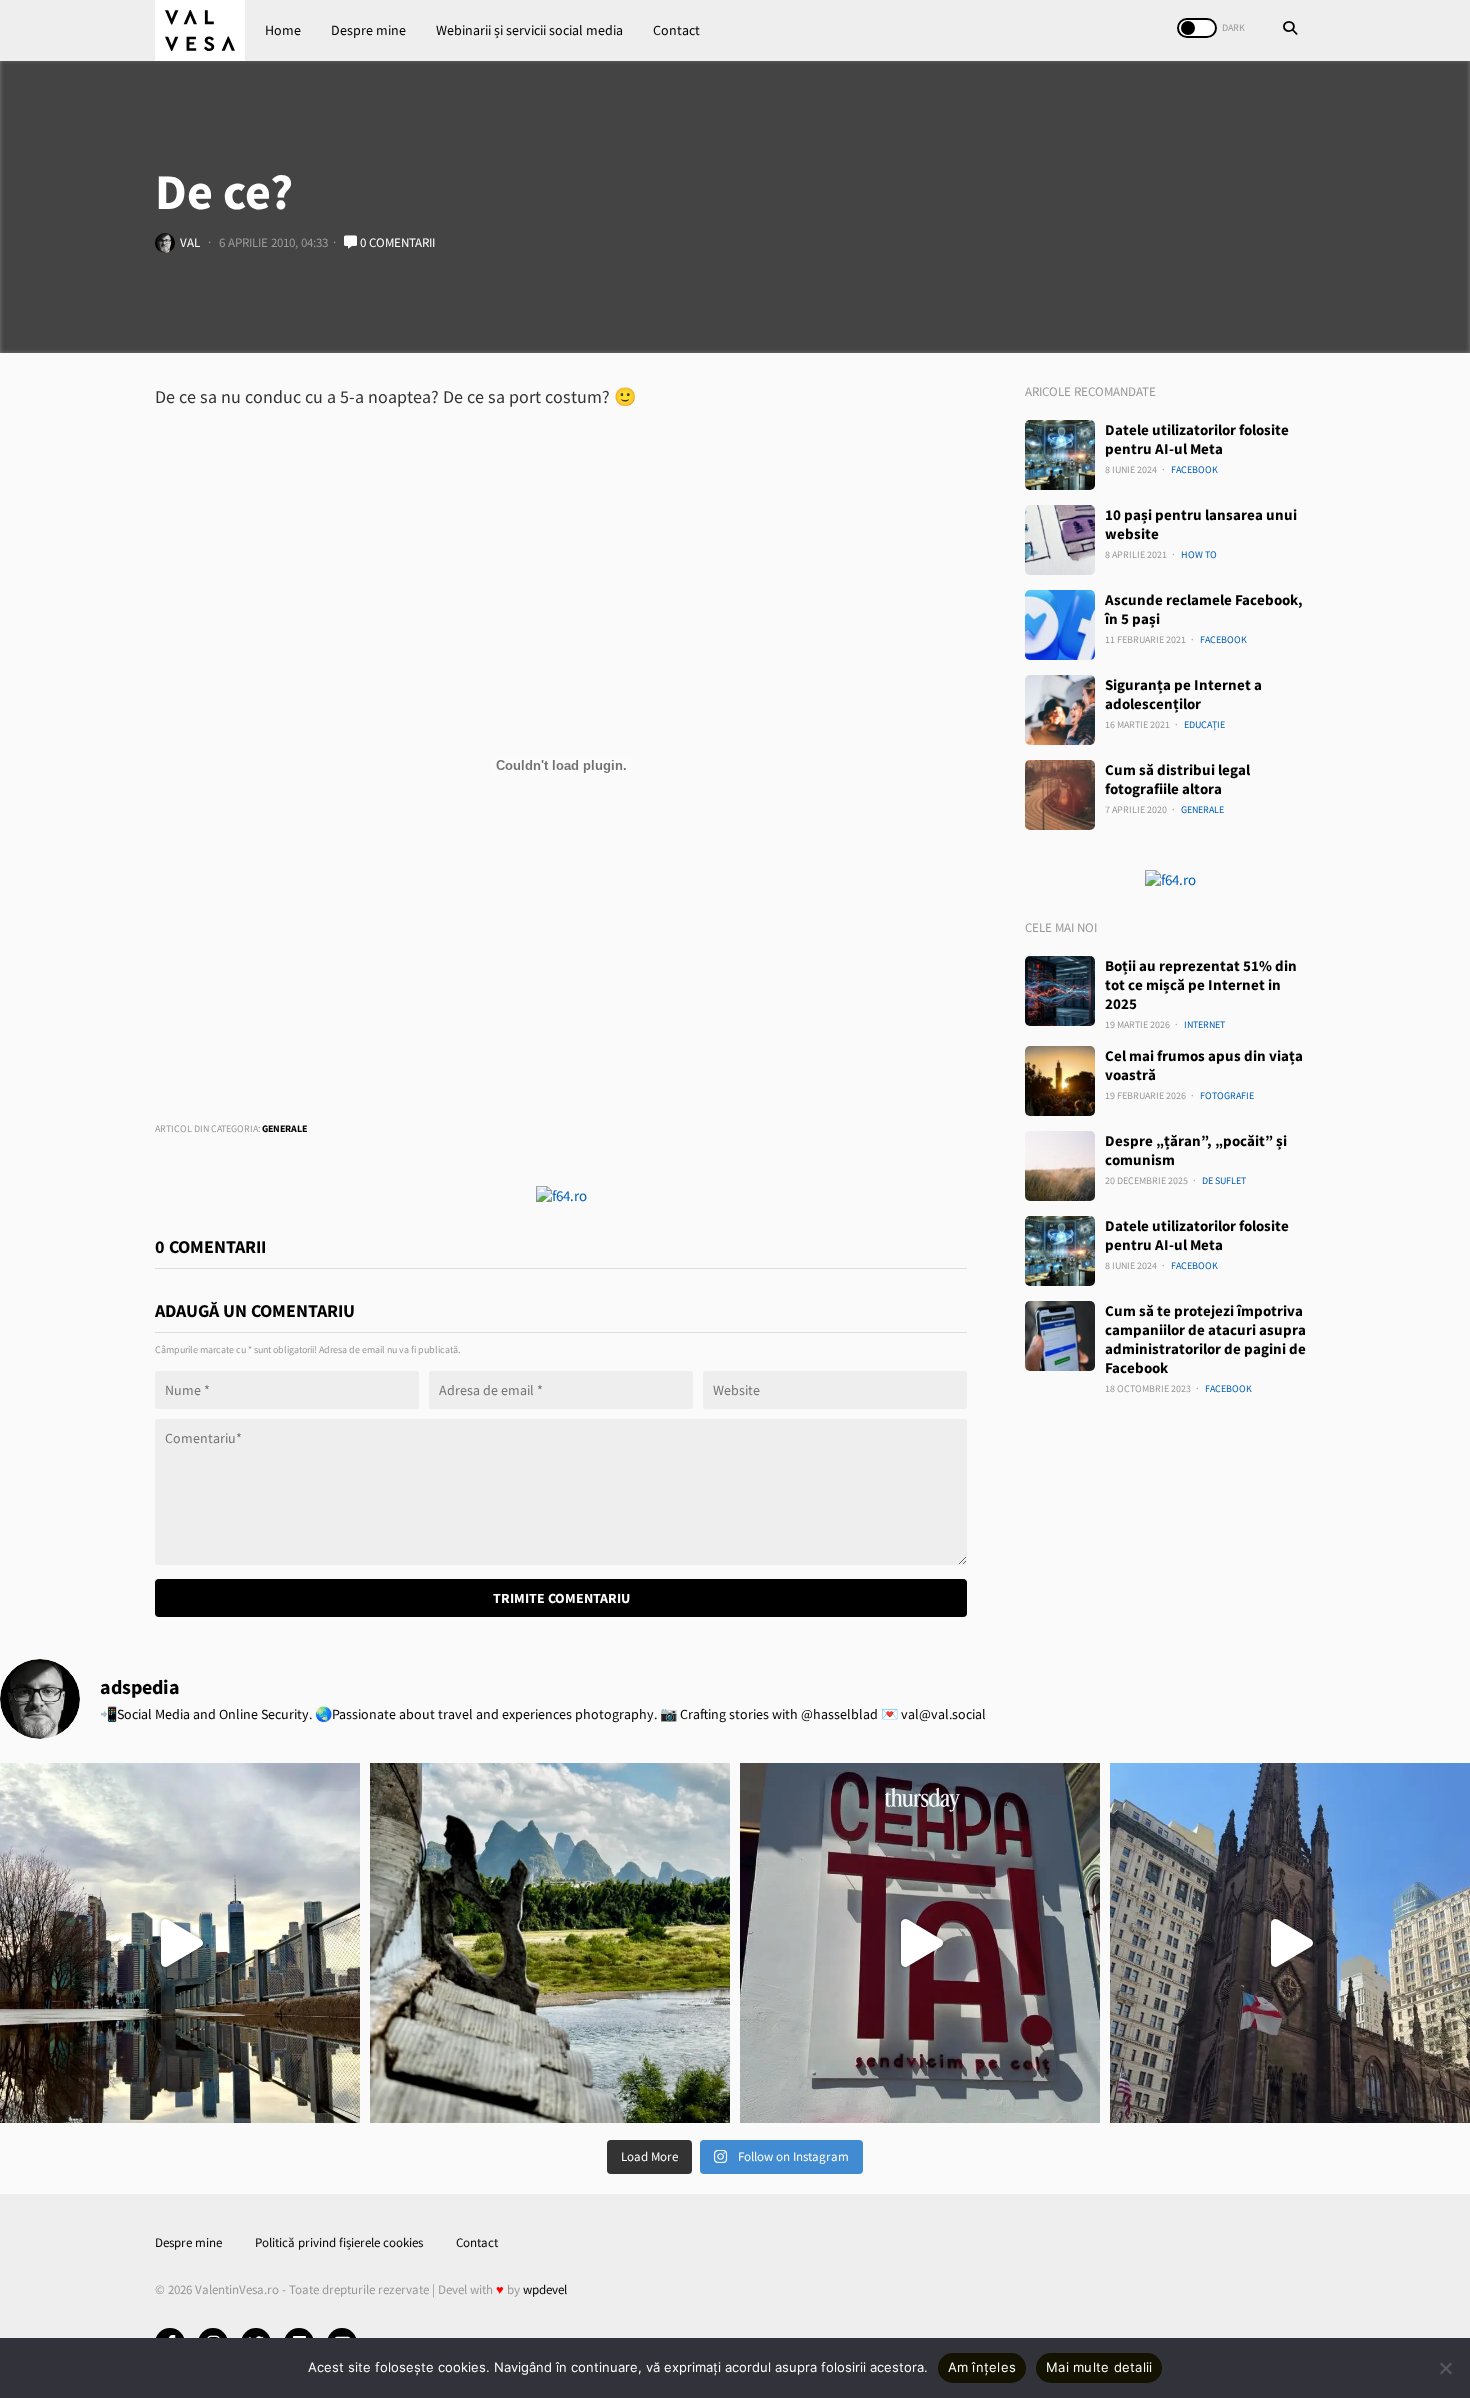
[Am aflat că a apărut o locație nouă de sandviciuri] (920, 1943)
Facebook (1194, 469)
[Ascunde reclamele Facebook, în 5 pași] (1060, 625)
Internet (1204, 1024)
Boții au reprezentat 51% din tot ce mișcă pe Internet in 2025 (1201, 984)
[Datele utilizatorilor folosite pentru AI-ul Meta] (1060, 455)
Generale (284, 1128)
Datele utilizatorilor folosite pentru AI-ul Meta (1197, 439)
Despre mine (368, 30)
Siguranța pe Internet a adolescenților (1183, 694)
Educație (1204, 724)
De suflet (1224, 1180)
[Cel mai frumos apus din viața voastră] (1060, 1081)
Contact (676, 30)
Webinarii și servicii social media (529, 30)
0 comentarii (396, 242)
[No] (1445, 2368)
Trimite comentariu (561, 1598)
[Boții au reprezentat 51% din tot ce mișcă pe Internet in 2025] (1060, 991)
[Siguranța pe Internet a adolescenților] (1060, 710)
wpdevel (545, 2289)
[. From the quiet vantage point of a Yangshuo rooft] (550, 1943)
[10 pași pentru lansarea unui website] (1060, 540)
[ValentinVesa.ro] (200, 30)
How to (1199, 554)
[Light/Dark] (1197, 28)
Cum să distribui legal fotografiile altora (1177, 779)
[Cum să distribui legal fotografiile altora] (1060, 795)
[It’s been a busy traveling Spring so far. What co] (180, 1943)
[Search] (1290, 30)
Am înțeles (982, 2367)
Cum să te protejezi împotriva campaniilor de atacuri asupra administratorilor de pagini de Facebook (1205, 1339)
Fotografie (1227, 1095)
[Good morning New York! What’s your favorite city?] (1290, 1943)
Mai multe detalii (1099, 2367)
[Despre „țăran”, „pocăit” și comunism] (1060, 1166)
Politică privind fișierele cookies (339, 2242)
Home (283, 30)
